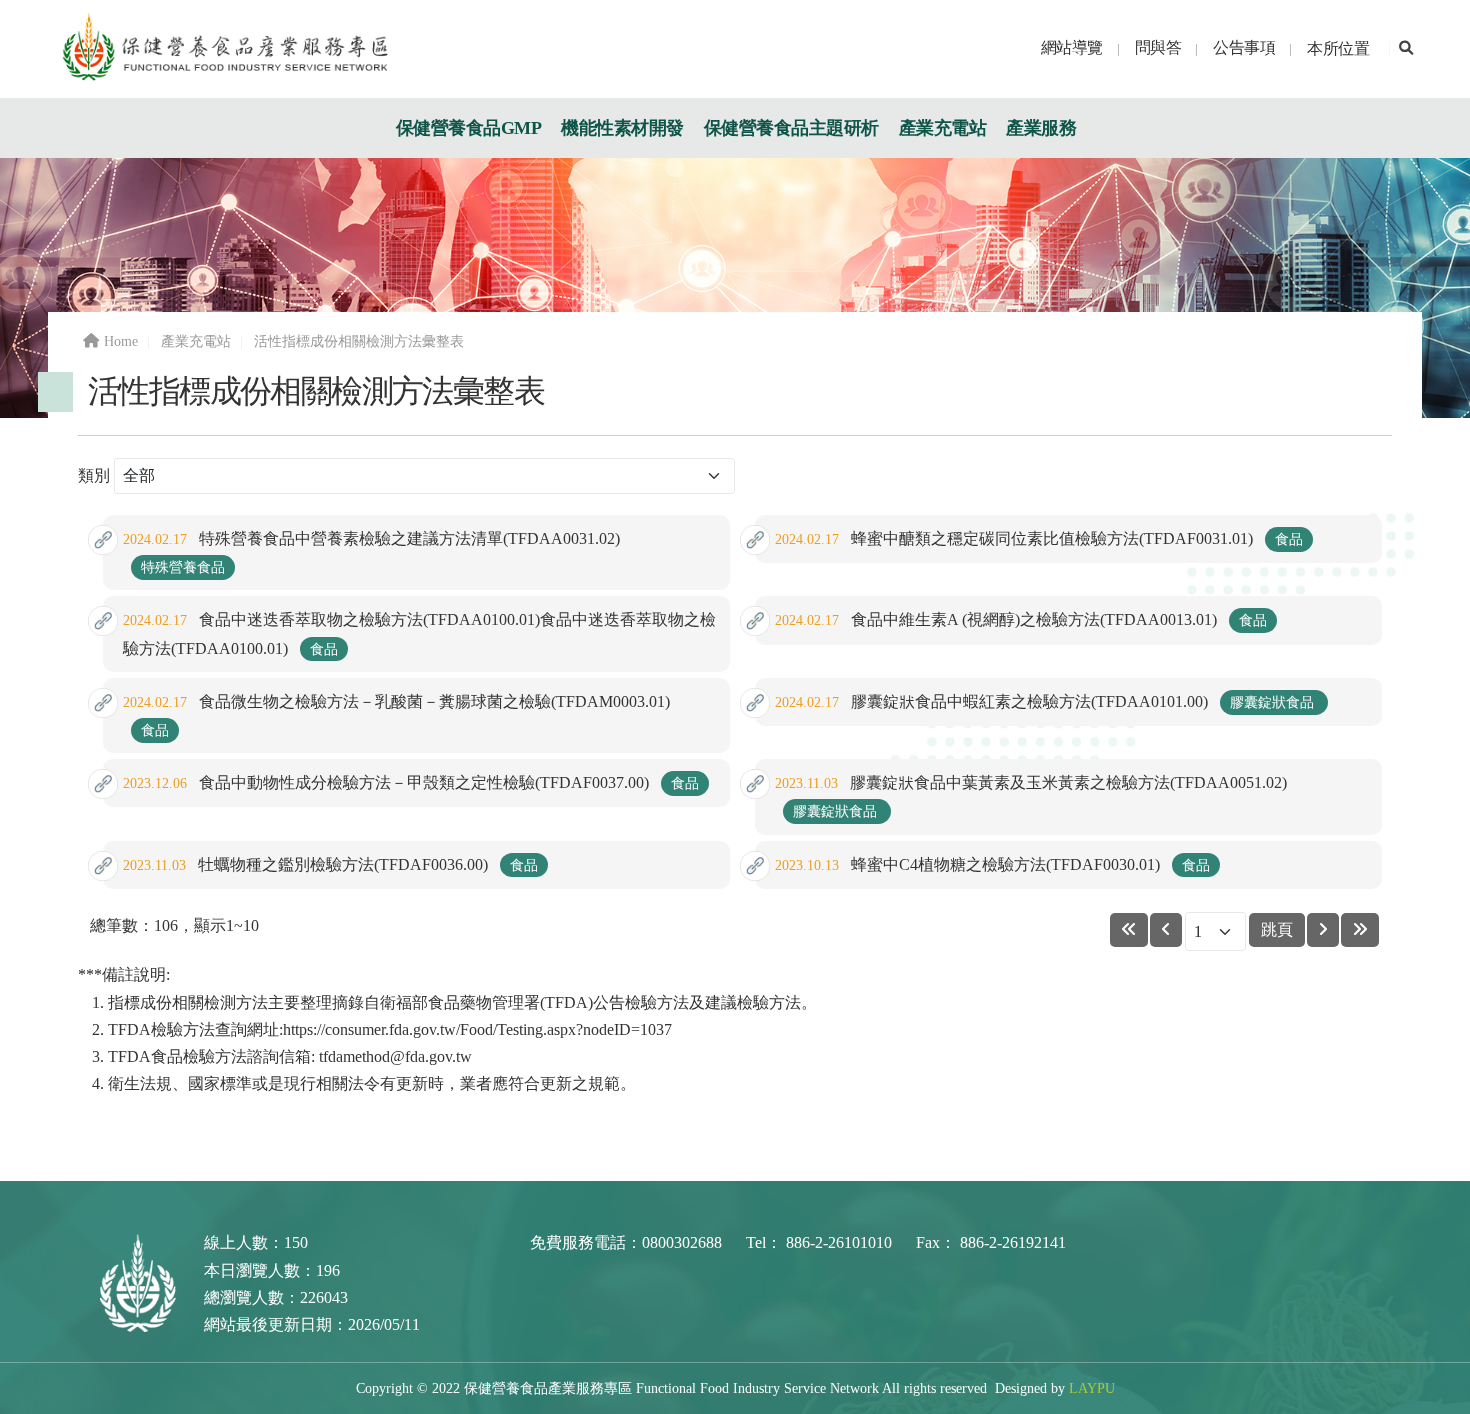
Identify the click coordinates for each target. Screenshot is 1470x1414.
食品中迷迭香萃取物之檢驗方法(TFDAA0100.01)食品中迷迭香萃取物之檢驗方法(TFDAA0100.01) (419, 633)
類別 (94, 475)
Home (121, 341)
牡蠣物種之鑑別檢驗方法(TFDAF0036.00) (330, 864)
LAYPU (1092, 1388)
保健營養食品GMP (469, 128)
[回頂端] (1435, 1391)
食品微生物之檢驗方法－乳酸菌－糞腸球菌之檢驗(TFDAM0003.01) (396, 715)
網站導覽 (1072, 47)
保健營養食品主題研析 (791, 128)
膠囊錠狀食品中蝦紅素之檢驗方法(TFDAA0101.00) (1046, 701)
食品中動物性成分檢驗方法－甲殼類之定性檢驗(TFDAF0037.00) (411, 782)
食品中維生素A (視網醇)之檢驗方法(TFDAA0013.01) (1021, 619)
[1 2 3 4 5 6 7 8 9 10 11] (1215, 932)
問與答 (1158, 47)
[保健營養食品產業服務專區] (224, 48)
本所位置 (1338, 48)
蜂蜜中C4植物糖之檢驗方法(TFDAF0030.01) (992, 864)
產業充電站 (943, 128)
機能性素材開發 (622, 128)
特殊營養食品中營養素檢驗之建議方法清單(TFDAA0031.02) (371, 552)
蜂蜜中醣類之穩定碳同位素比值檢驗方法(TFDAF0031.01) (1039, 538)
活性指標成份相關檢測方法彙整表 (359, 341)
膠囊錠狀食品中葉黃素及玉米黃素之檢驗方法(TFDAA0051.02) (1031, 796)
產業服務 (1041, 128)
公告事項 (1244, 47)
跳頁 (1277, 929)
